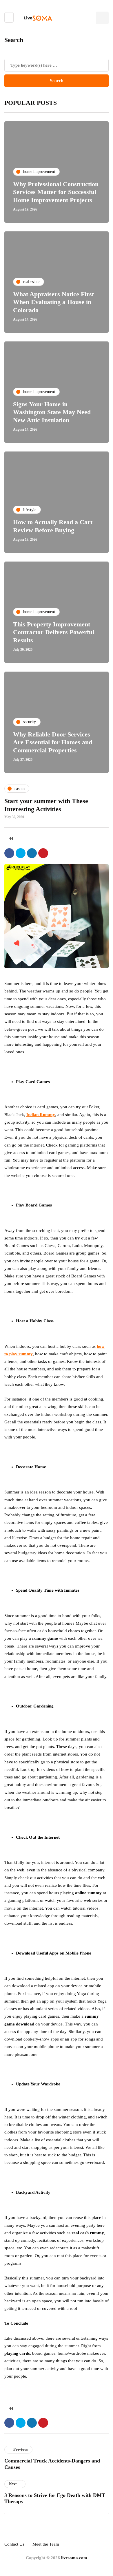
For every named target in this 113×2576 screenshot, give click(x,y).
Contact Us (14, 2544)
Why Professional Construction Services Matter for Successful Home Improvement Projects (56, 192)
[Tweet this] (21, 853)
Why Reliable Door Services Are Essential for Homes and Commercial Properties (53, 742)
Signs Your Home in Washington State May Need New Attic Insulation (52, 412)
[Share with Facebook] (9, 853)
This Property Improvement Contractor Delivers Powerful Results (54, 632)
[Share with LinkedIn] (32, 853)
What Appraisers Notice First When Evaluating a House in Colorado (53, 302)
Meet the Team (46, 2544)
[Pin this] (43, 853)
